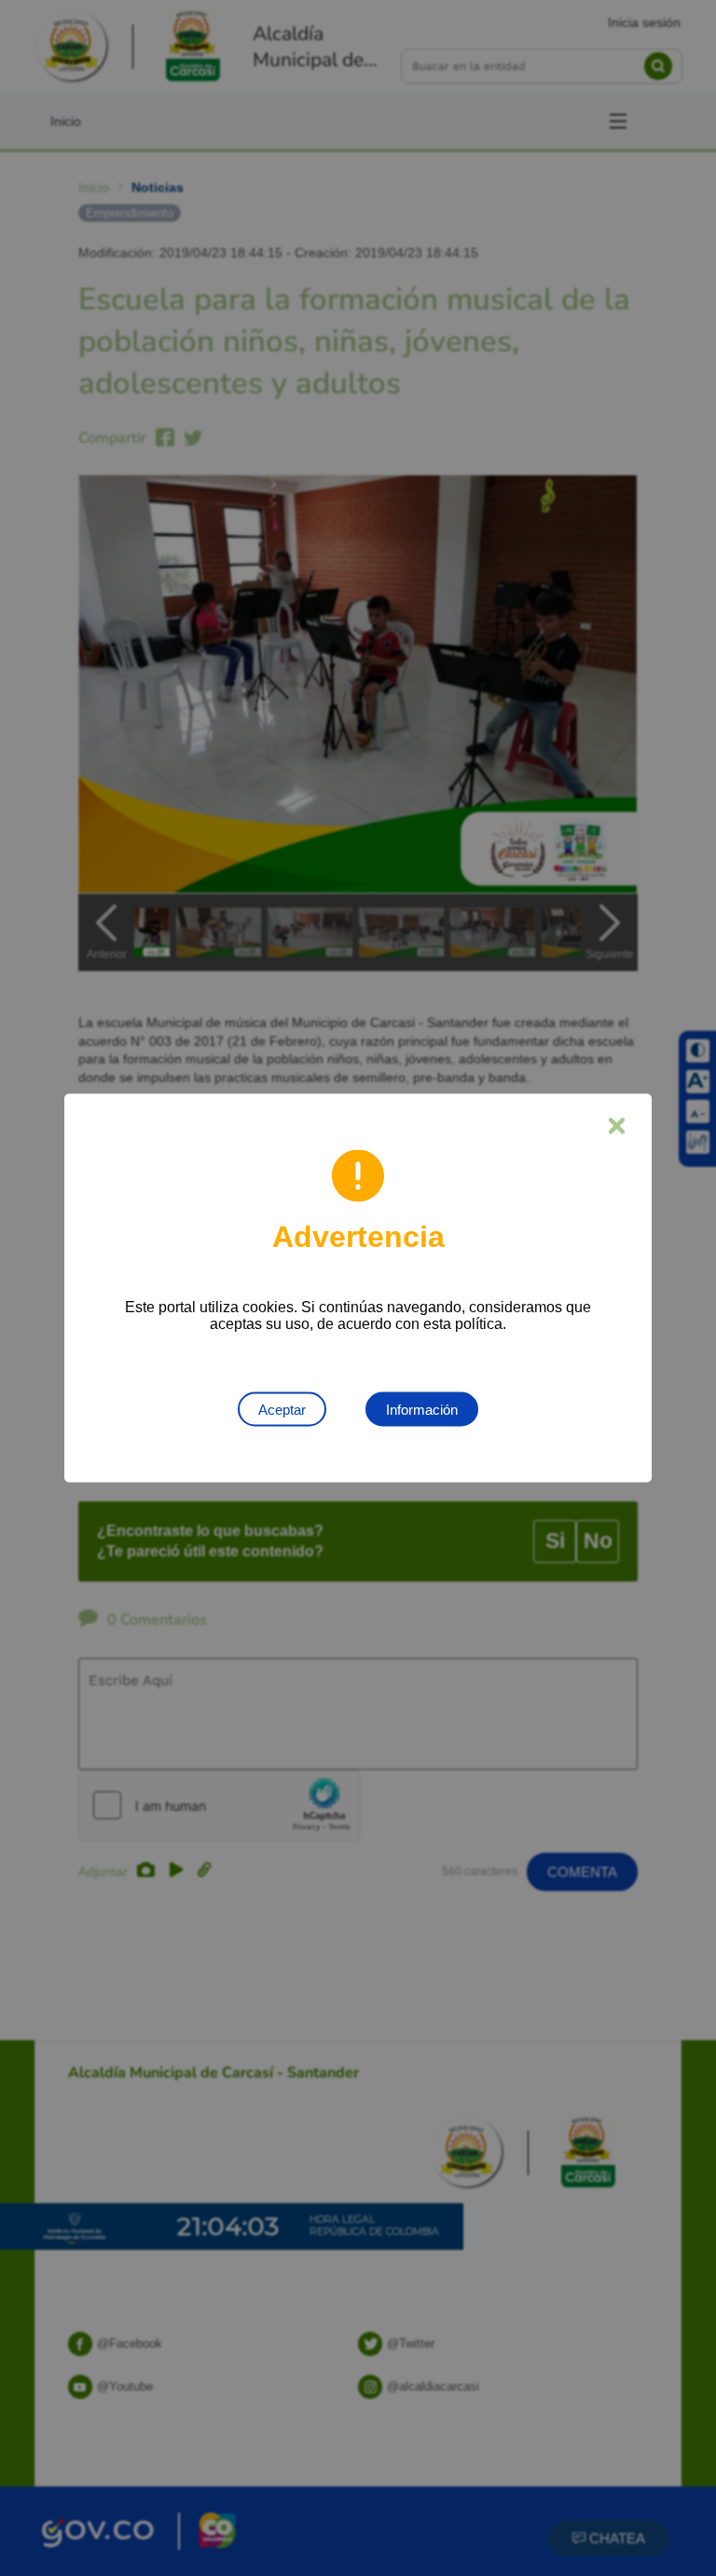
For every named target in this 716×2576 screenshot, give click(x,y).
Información (422, 1410)
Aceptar (282, 1410)
